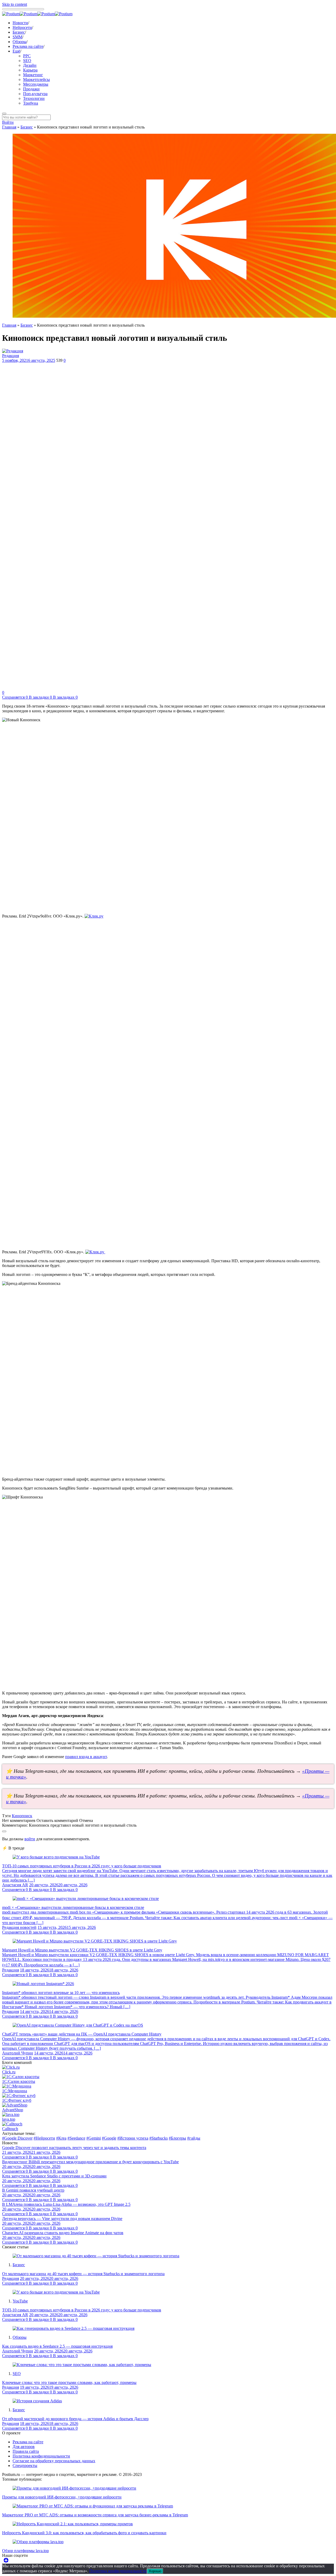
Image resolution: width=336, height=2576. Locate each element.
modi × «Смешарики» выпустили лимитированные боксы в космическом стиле (73, 1907)
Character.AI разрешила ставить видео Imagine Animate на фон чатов (63, 2233)
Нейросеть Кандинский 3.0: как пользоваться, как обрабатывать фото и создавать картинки (84, 2533)
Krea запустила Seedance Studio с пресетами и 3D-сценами (54, 2176)
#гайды (194, 2138)
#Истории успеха (133, 2138)
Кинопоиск (22, 1816)
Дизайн (30, 65)
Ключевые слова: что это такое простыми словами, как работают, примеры (69, 2382)
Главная (9, 127)
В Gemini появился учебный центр (33, 2190)
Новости (20, 23)
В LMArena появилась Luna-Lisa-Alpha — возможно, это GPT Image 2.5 (66, 2204)
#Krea (61, 2138)
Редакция (10, 356)
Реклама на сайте (28, 46)
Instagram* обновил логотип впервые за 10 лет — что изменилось (61, 1993)
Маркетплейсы (36, 79)
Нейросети (22, 27)
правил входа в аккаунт (86, 1757)
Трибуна (31, 103)
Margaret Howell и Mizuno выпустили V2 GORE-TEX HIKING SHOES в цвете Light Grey (82, 1950)
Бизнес (19, 32)
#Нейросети (44, 2138)
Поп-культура (35, 94)
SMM (17, 37)
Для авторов (24, 2447)
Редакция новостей (19, 1927)
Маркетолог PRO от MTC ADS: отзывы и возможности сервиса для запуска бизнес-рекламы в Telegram (95, 2515)
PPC (27, 56)
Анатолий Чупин (18, 2053)
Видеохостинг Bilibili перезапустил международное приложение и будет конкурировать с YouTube (90, 2162)
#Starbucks (159, 2138)
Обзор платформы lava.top (25, 2551)
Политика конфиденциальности (41, 2456)
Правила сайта (26, 2451)
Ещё (16, 51)
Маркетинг (33, 75)
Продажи (31, 89)
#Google (109, 2138)
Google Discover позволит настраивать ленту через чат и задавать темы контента (74, 2148)
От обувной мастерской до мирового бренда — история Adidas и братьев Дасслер (75, 2419)
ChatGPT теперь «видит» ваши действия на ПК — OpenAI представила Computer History (82, 2034)
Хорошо (155, 2571)
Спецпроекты (25, 2466)
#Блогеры (177, 2138)
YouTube (20, 2301)
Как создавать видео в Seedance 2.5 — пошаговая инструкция (57, 2346)
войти (30, 1839)
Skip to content (15, 4)
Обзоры (20, 42)
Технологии (34, 98)
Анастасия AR (15, 1885)
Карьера (30, 70)
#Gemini (94, 2138)
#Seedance (76, 2138)
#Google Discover (17, 2138)
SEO (27, 61)
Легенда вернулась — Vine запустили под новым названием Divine (62, 2219)
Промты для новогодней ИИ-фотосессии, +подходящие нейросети (62, 2497)
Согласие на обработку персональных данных (54, 2461)
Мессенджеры (36, 84)
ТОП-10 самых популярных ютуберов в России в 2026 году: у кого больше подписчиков (82, 1866)
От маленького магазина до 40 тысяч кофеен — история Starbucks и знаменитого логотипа (83, 2274)
